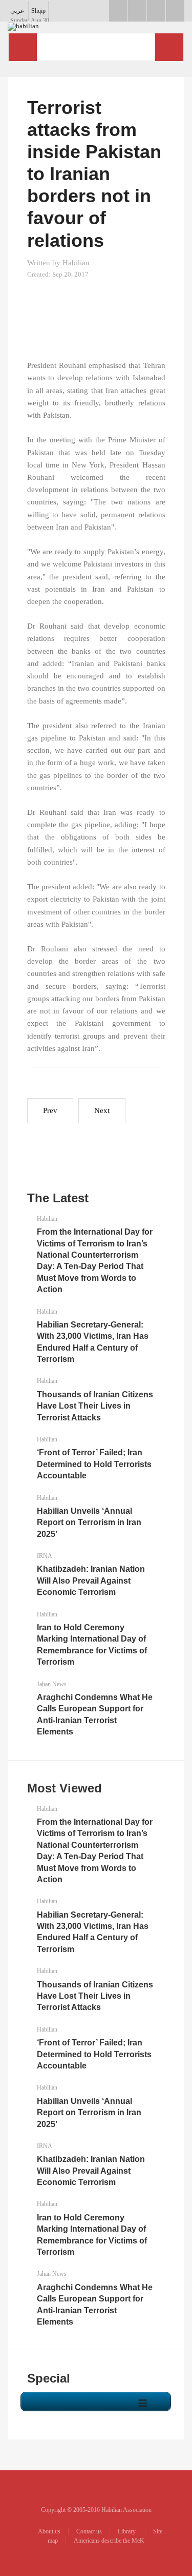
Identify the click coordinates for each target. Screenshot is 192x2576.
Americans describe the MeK (109, 2541)
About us (49, 2531)
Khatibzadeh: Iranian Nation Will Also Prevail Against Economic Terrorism (91, 1580)
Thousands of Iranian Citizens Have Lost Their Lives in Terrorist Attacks (95, 1406)
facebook (118, 11)
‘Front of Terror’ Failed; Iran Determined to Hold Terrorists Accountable (94, 1464)
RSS (175, 11)
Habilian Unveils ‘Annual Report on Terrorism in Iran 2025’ (89, 1523)
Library (127, 2531)
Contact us (89, 2531)
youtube (156, 11)
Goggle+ (137, 11)
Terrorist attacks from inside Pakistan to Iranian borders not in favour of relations (94, 174)
